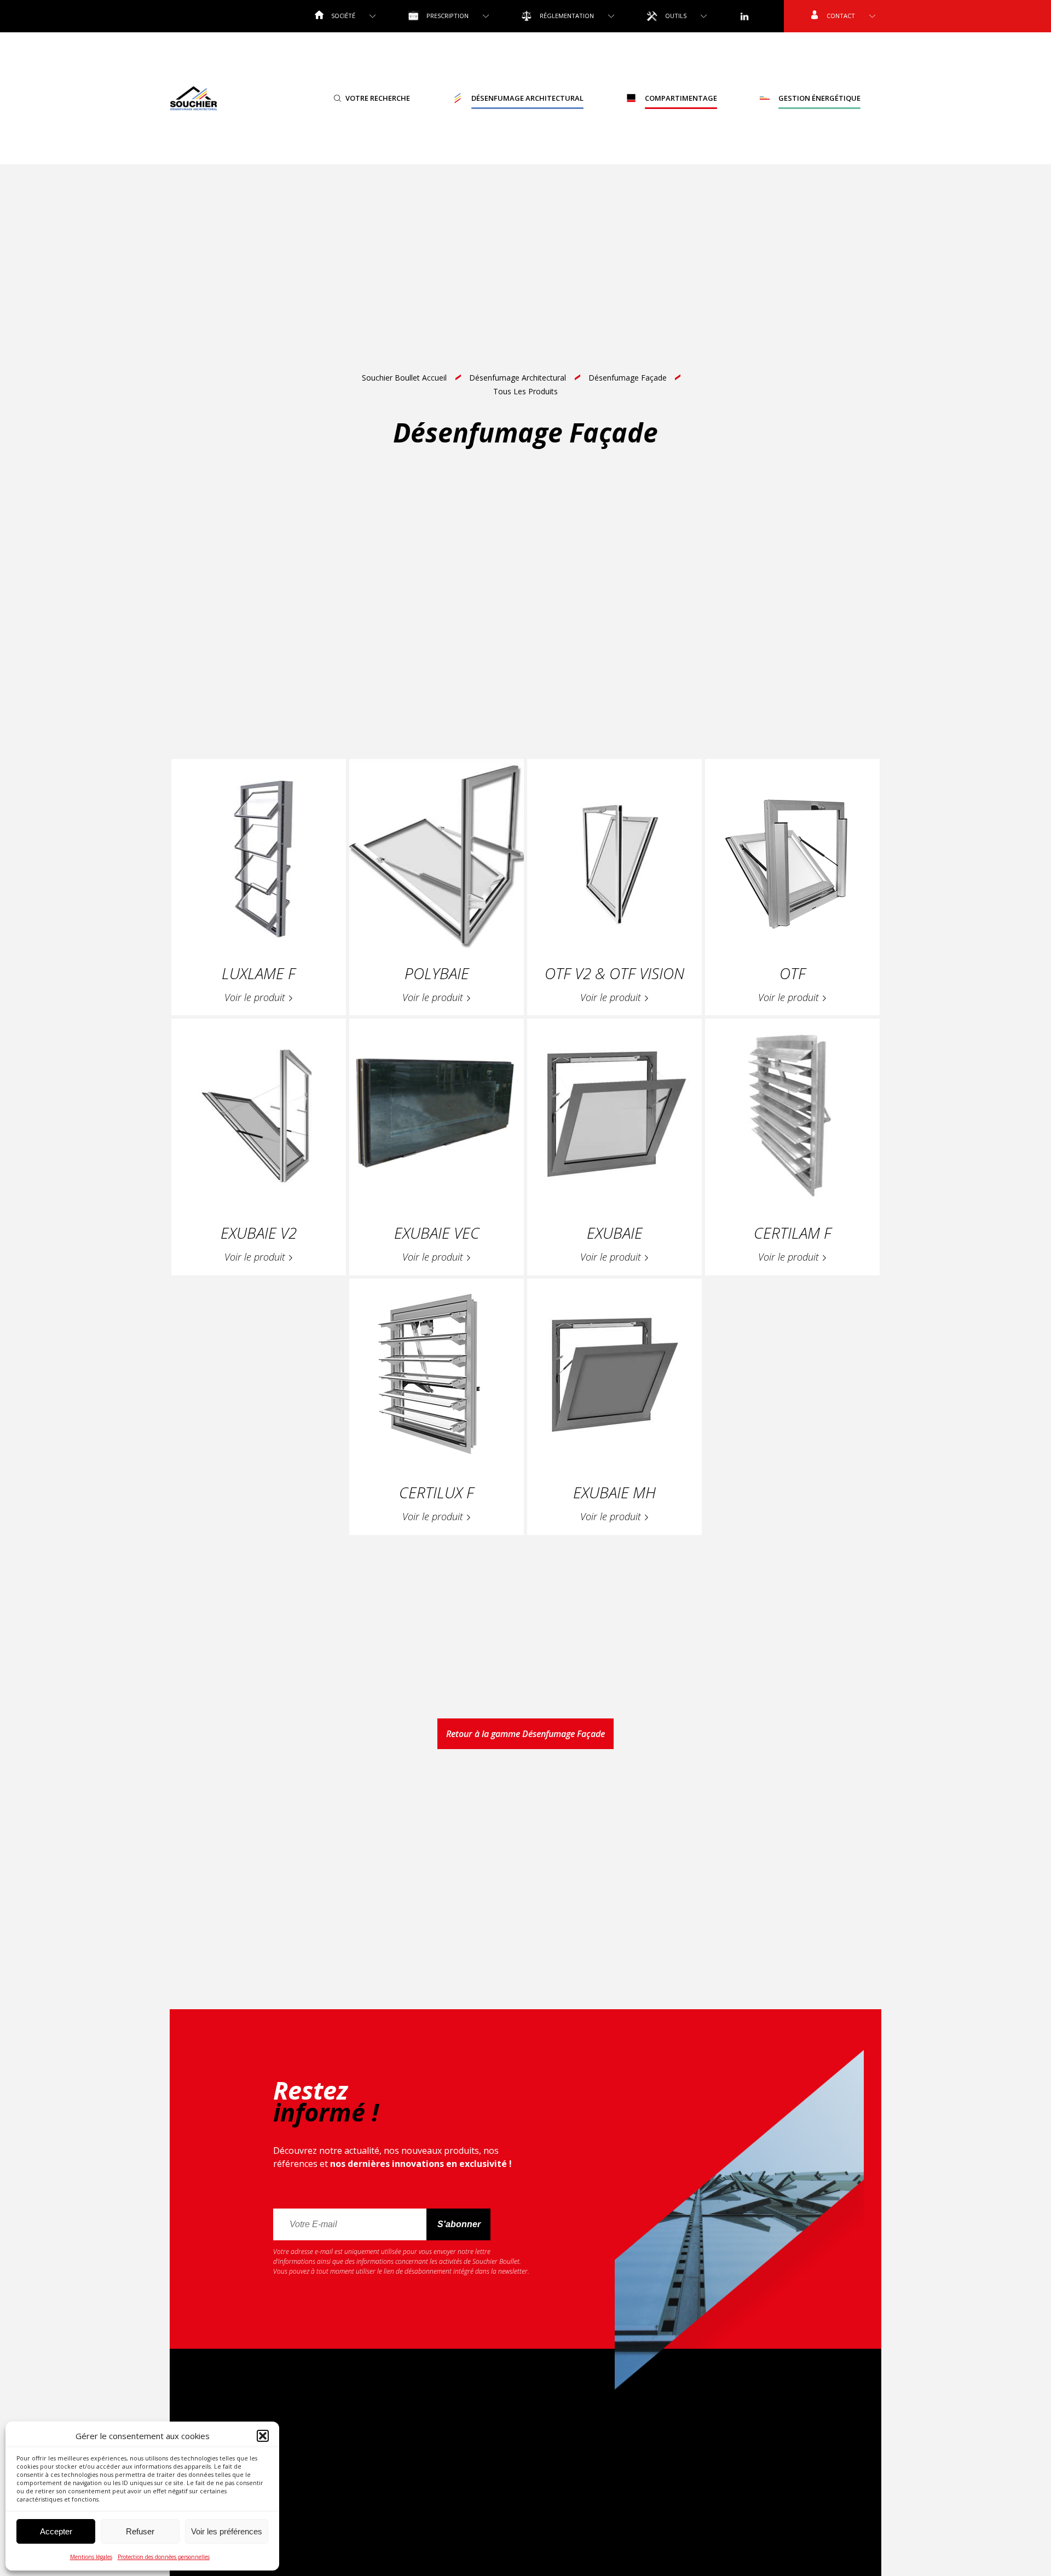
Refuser (140, 2531)
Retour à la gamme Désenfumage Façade (525, 1734)
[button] (263, 2436)
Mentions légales (91, 2557)
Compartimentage (681, 98)
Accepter (56, 2531)
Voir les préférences (227, 2531)
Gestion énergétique (819, 98)
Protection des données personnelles (164, 2557)
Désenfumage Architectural (527, 98)
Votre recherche (378, 98)
